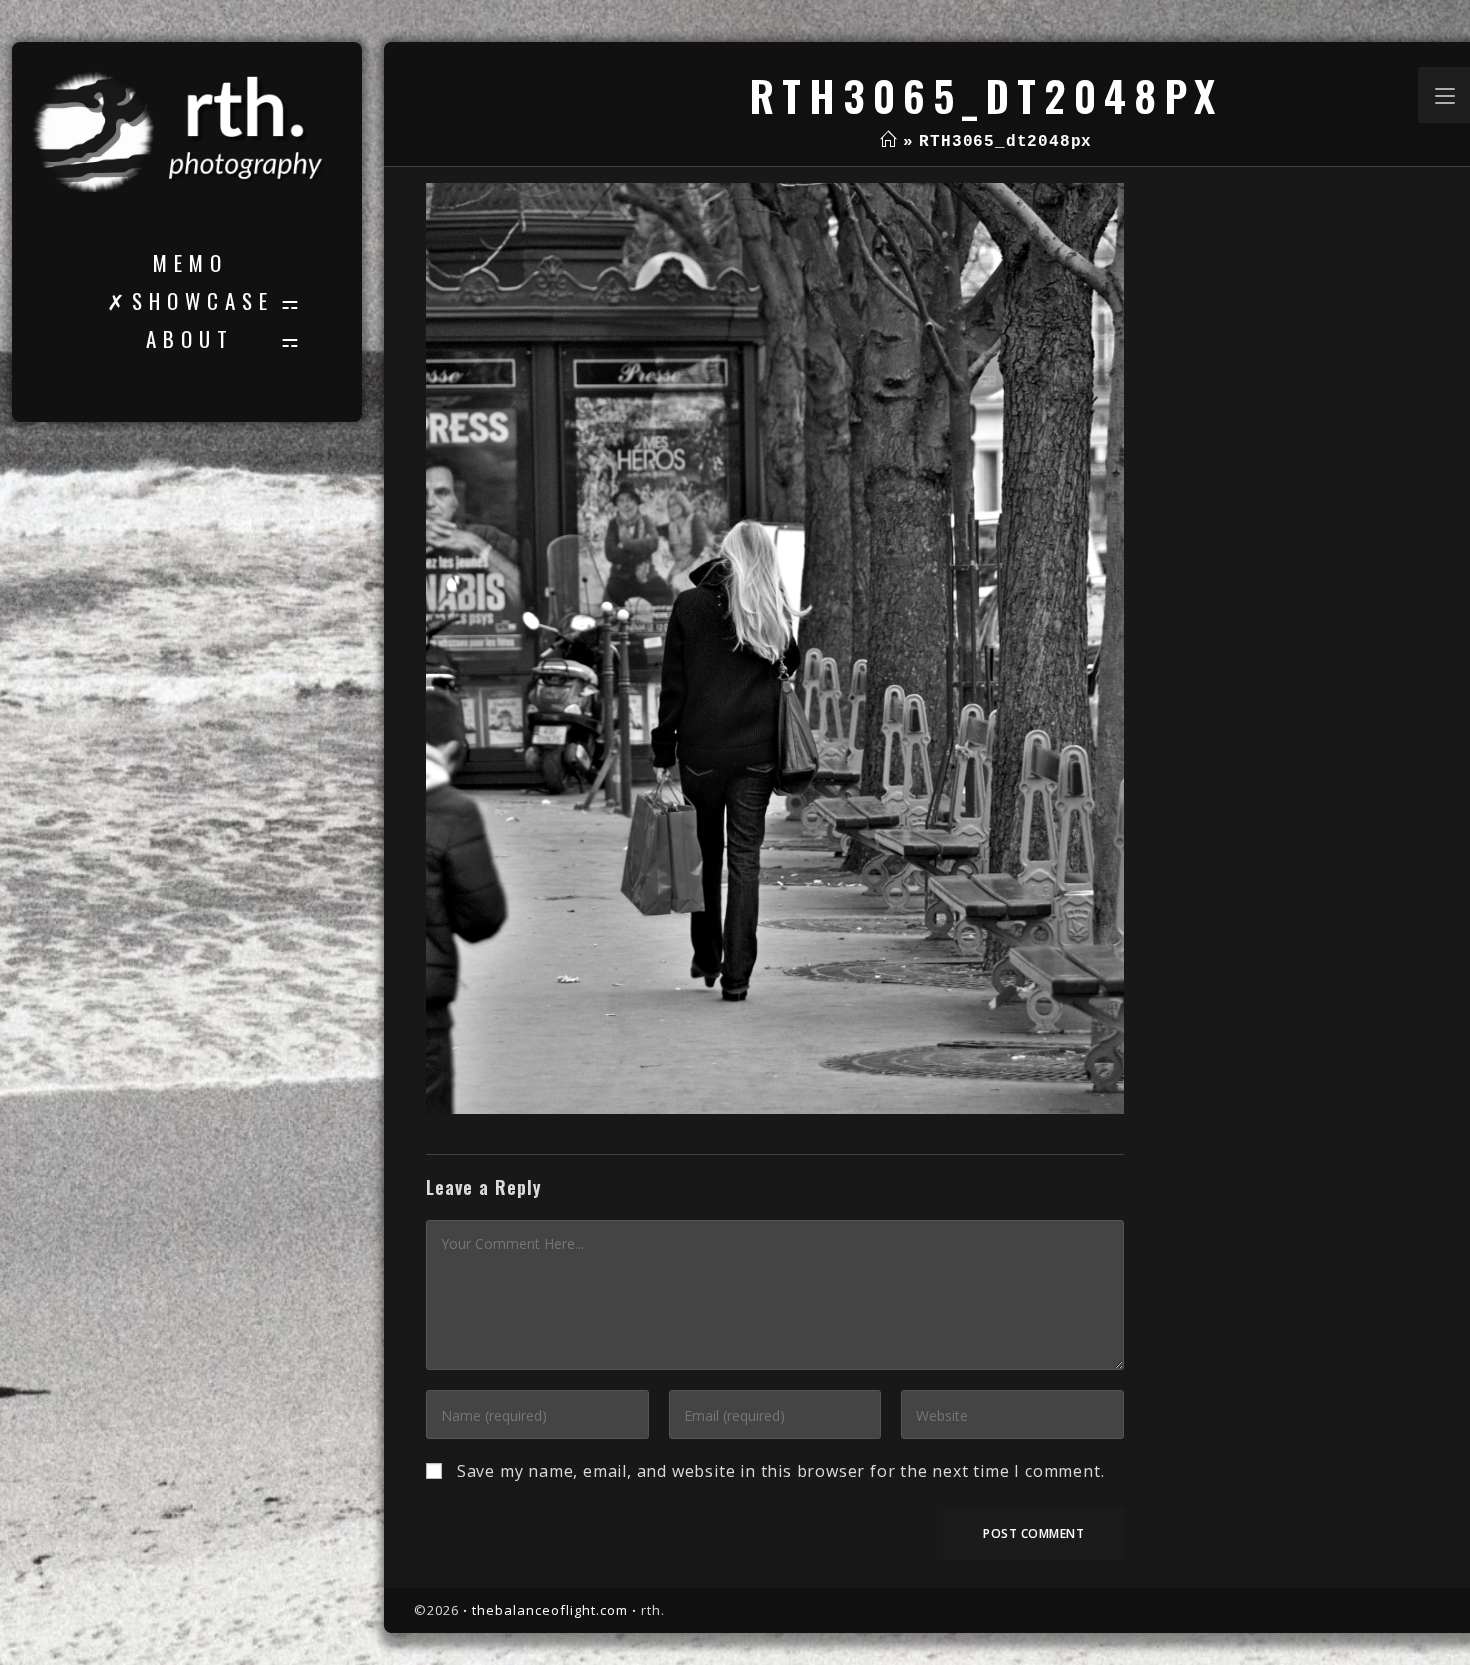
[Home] (888, 142)
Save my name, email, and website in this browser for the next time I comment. (781, 1471)
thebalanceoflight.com (550, 1610)
